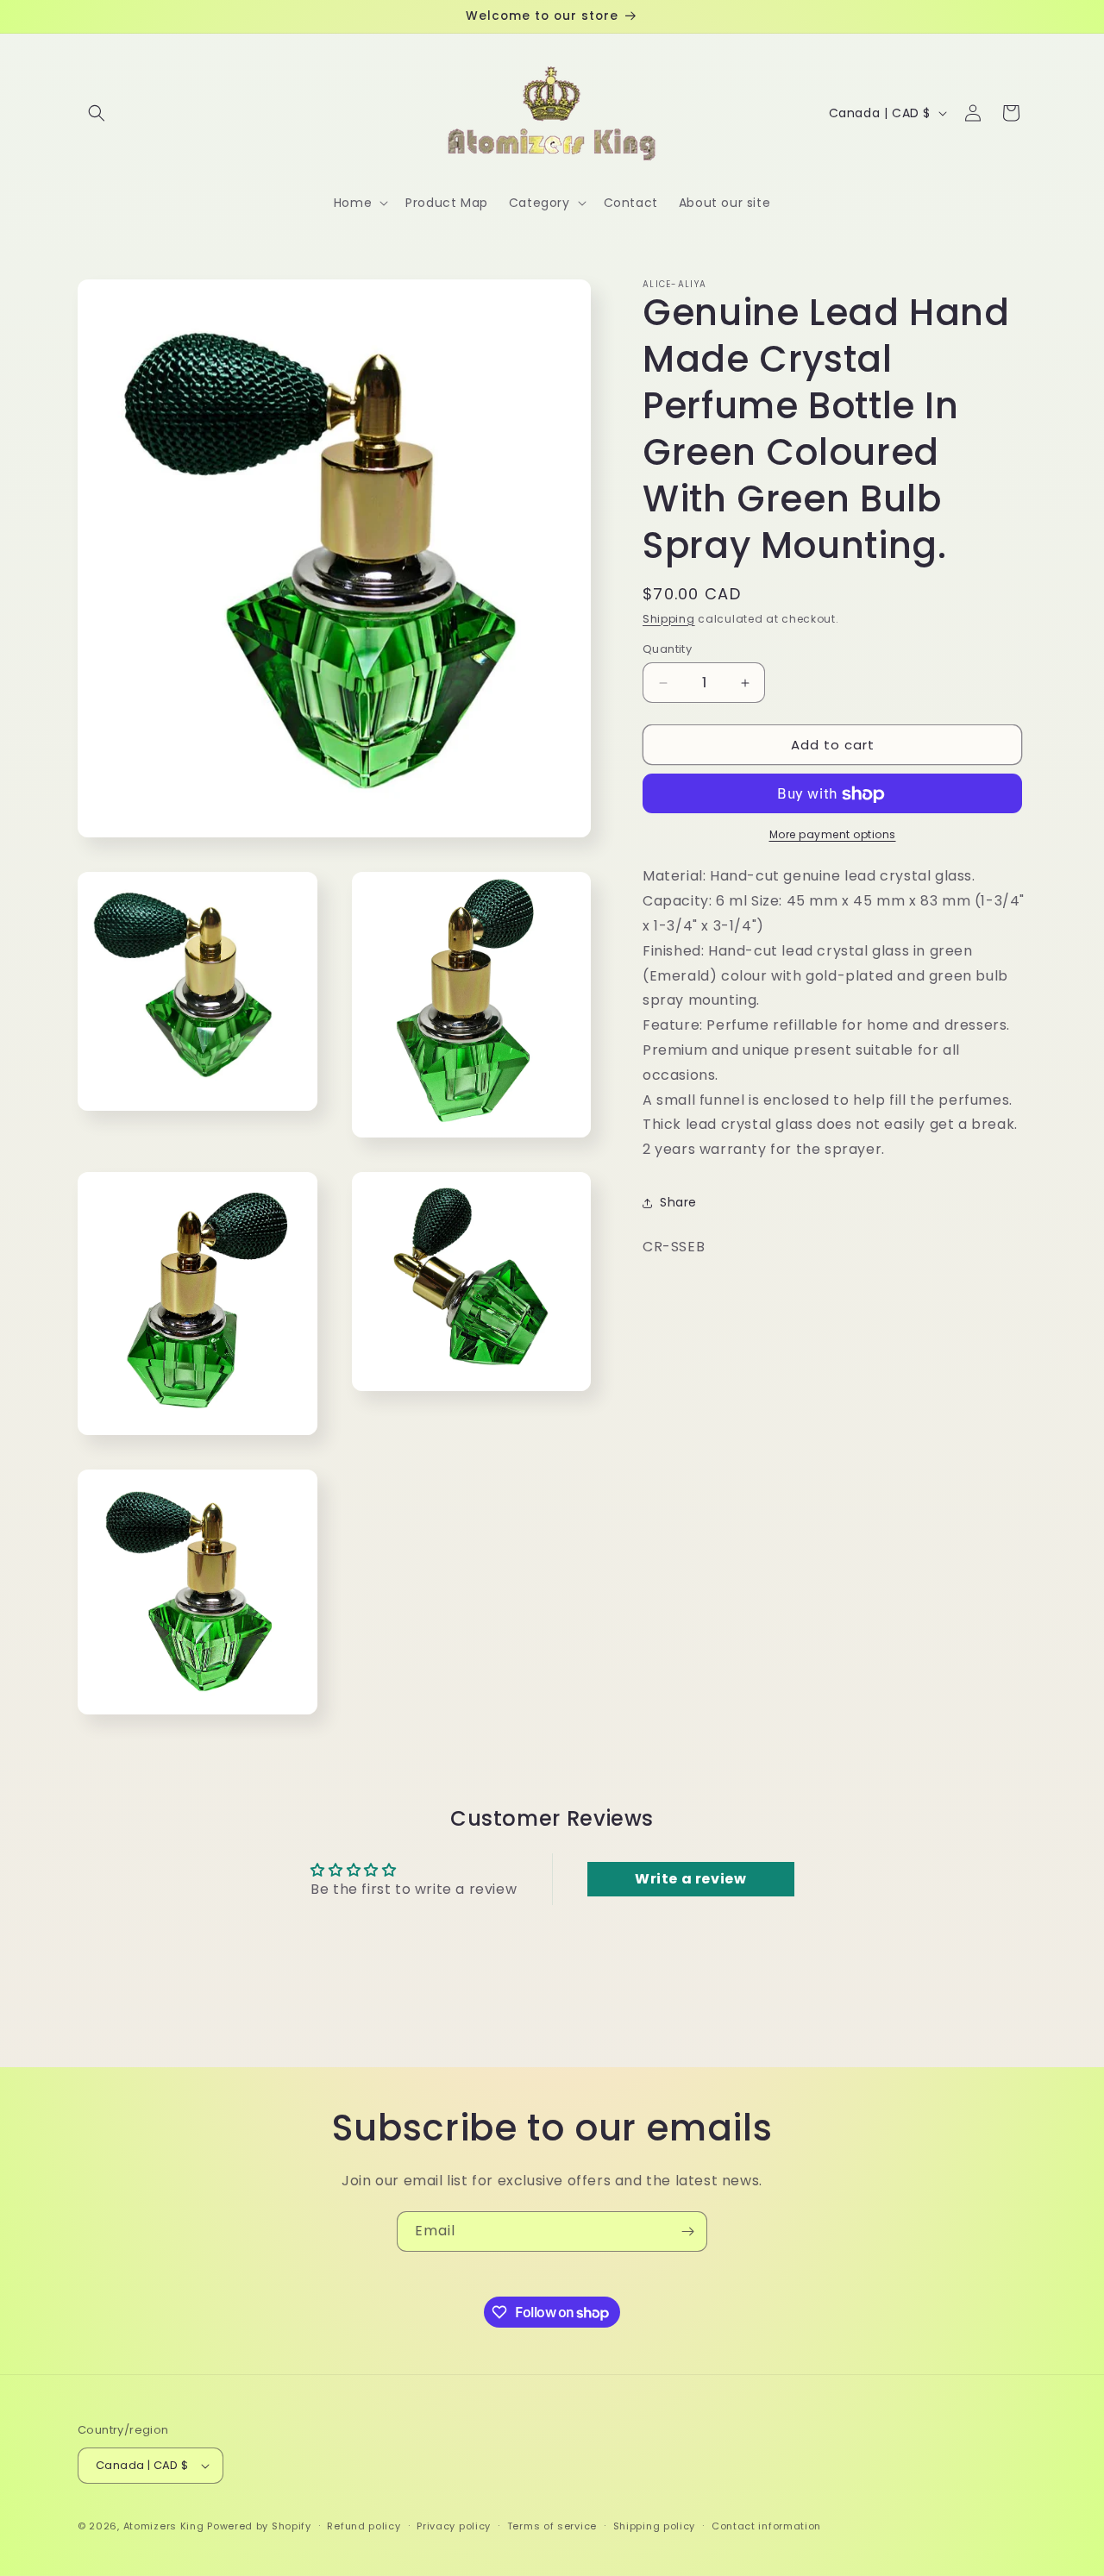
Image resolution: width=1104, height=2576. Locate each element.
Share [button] (678, 1203)
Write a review (690, 1879)
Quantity (667, 649)
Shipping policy (655, 2525)
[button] (97, 113)
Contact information (766, 2525)
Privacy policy (454, 2525)
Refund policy (364, 2525)
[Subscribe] (687, 2231)
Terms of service (552, 2525)
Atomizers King (164, 2526)
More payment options (833, 835)
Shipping (669, 619)
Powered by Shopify (259, 2526)
